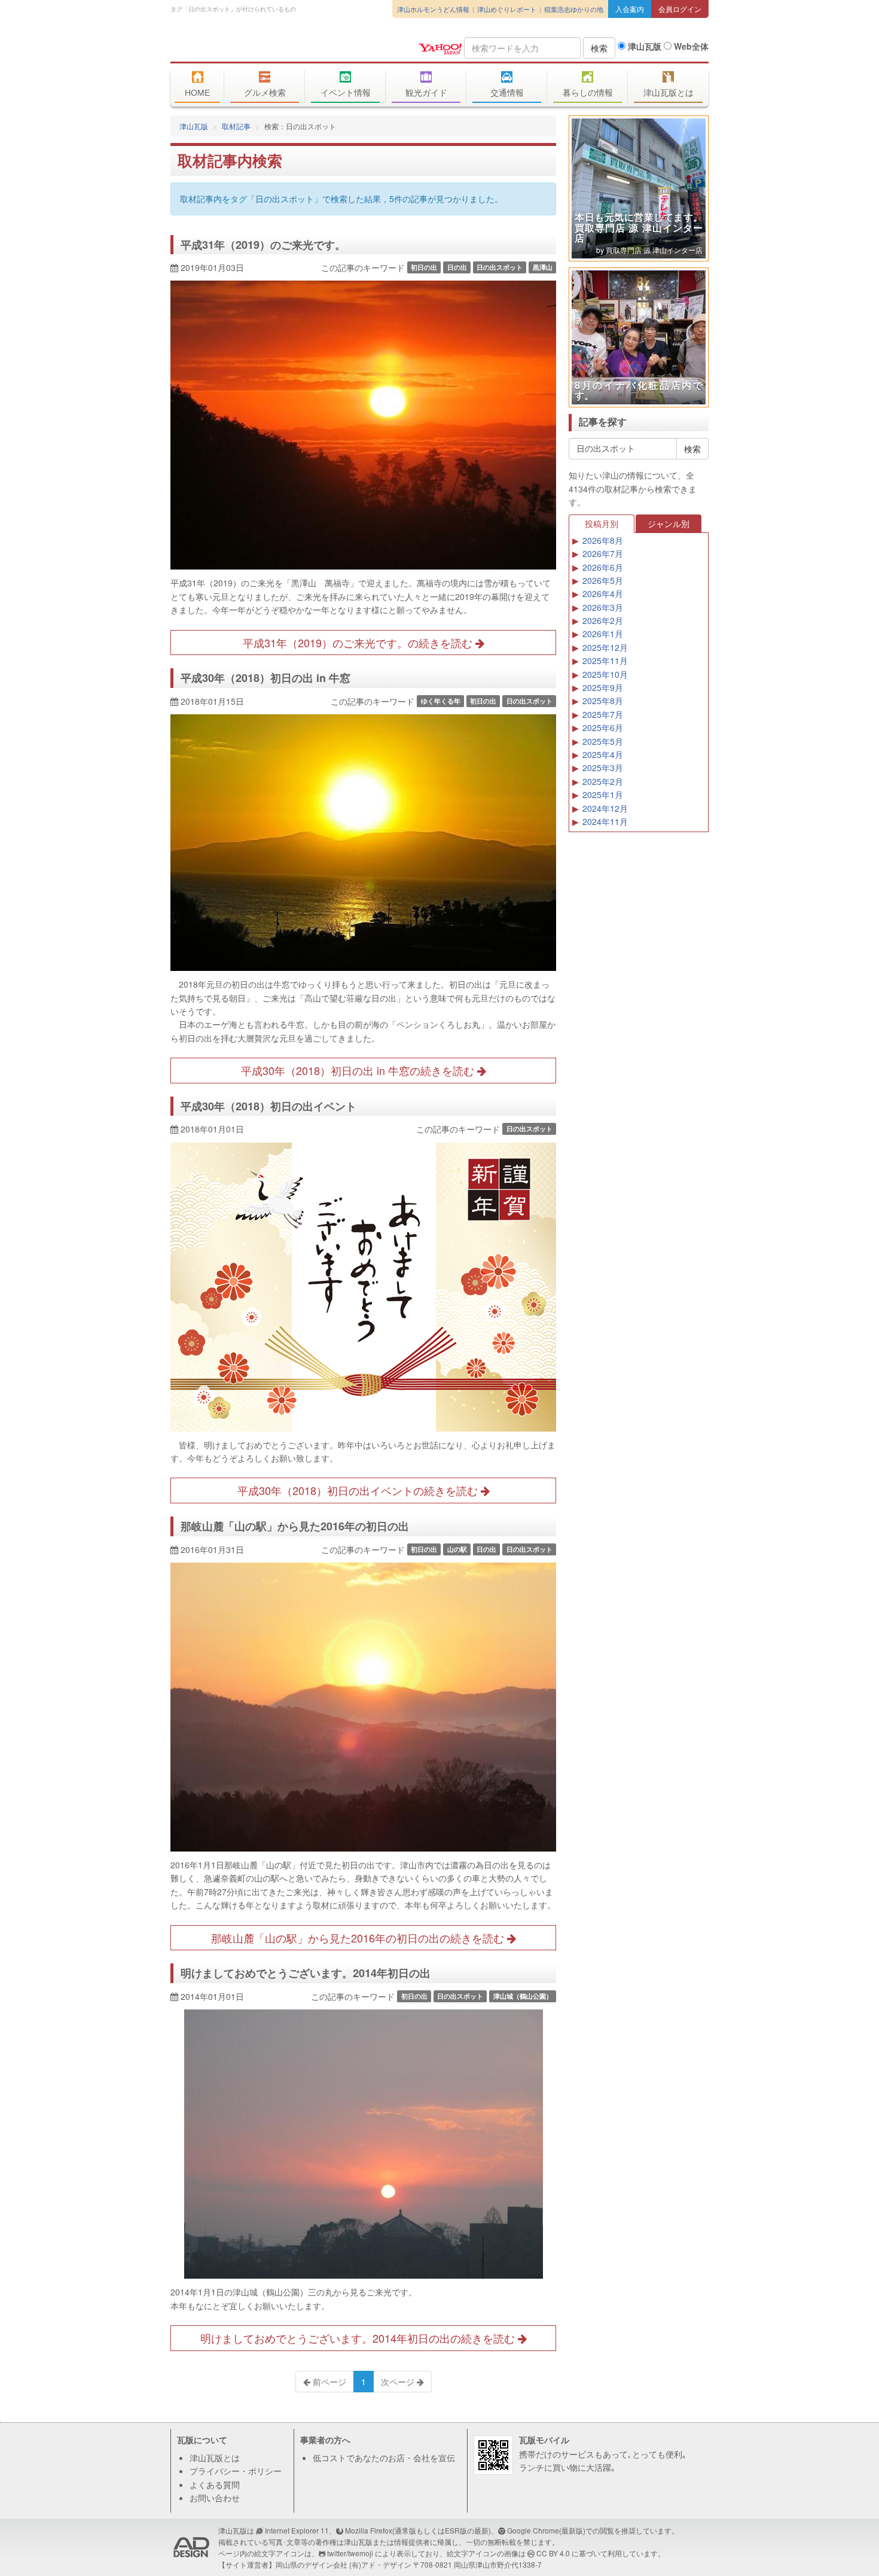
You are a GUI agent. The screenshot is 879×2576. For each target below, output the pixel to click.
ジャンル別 (669, 523)
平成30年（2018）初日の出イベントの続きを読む (359, 1490)
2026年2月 (603, 620)
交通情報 (507, 93)
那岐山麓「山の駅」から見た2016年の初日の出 (295, 1526)
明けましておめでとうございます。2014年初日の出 (306, 1973)
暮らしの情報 (588, 93)
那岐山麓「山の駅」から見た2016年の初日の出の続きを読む (359, 1938)
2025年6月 (603, 727)
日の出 (457, 267)
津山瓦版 (257, 46)
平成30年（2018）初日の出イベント (268, 1106)
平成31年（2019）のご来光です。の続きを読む (359, 643)
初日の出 (424, 267)
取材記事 (236, 126)
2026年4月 (603, 593)
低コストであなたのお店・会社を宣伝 (384, 2458)
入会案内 (630, 9)
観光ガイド (426, 93)
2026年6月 (603, 567)
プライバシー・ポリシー (236, 2471)
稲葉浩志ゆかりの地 (574, 9)
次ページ (399, 2382)
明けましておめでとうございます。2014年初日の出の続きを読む (359, 2338)
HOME (197, 93)
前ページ (328, 2382)
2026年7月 (603, 553)
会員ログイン (680, 9)
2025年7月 (603, 714)
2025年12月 (605, 647)
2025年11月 (605, 660)
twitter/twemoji (350, 2553)
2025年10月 (605, 674)
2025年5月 (603, 741)
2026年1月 (603, 634)
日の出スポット (500, 267)
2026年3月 (603, 607)
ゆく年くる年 (441, 701)
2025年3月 (603, 768)
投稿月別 (602, 523)
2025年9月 (603, 687)
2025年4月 (603, 754)
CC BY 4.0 (553, 2553)
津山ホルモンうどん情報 (433, 9)
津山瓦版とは (669, 93)
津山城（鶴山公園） (523, 1996)
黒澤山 (543, 267)
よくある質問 (215, 2484)
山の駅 (457, 1549)
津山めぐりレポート (507, 9)
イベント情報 (346, 93)
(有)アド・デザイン (380, 2564)
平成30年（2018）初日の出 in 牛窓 (265, 678)
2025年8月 (603, 701)
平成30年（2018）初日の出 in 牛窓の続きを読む (359, 1070)
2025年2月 (603, 781)
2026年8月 (603, 540)
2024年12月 (605, 808)
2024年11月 (605, 821)
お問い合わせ (215, 2498)
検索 (599, 48)
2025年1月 (603, 794)
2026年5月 (603, 580)
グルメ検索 (265, 93)
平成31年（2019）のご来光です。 (263, 245)
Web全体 (690, 46)
